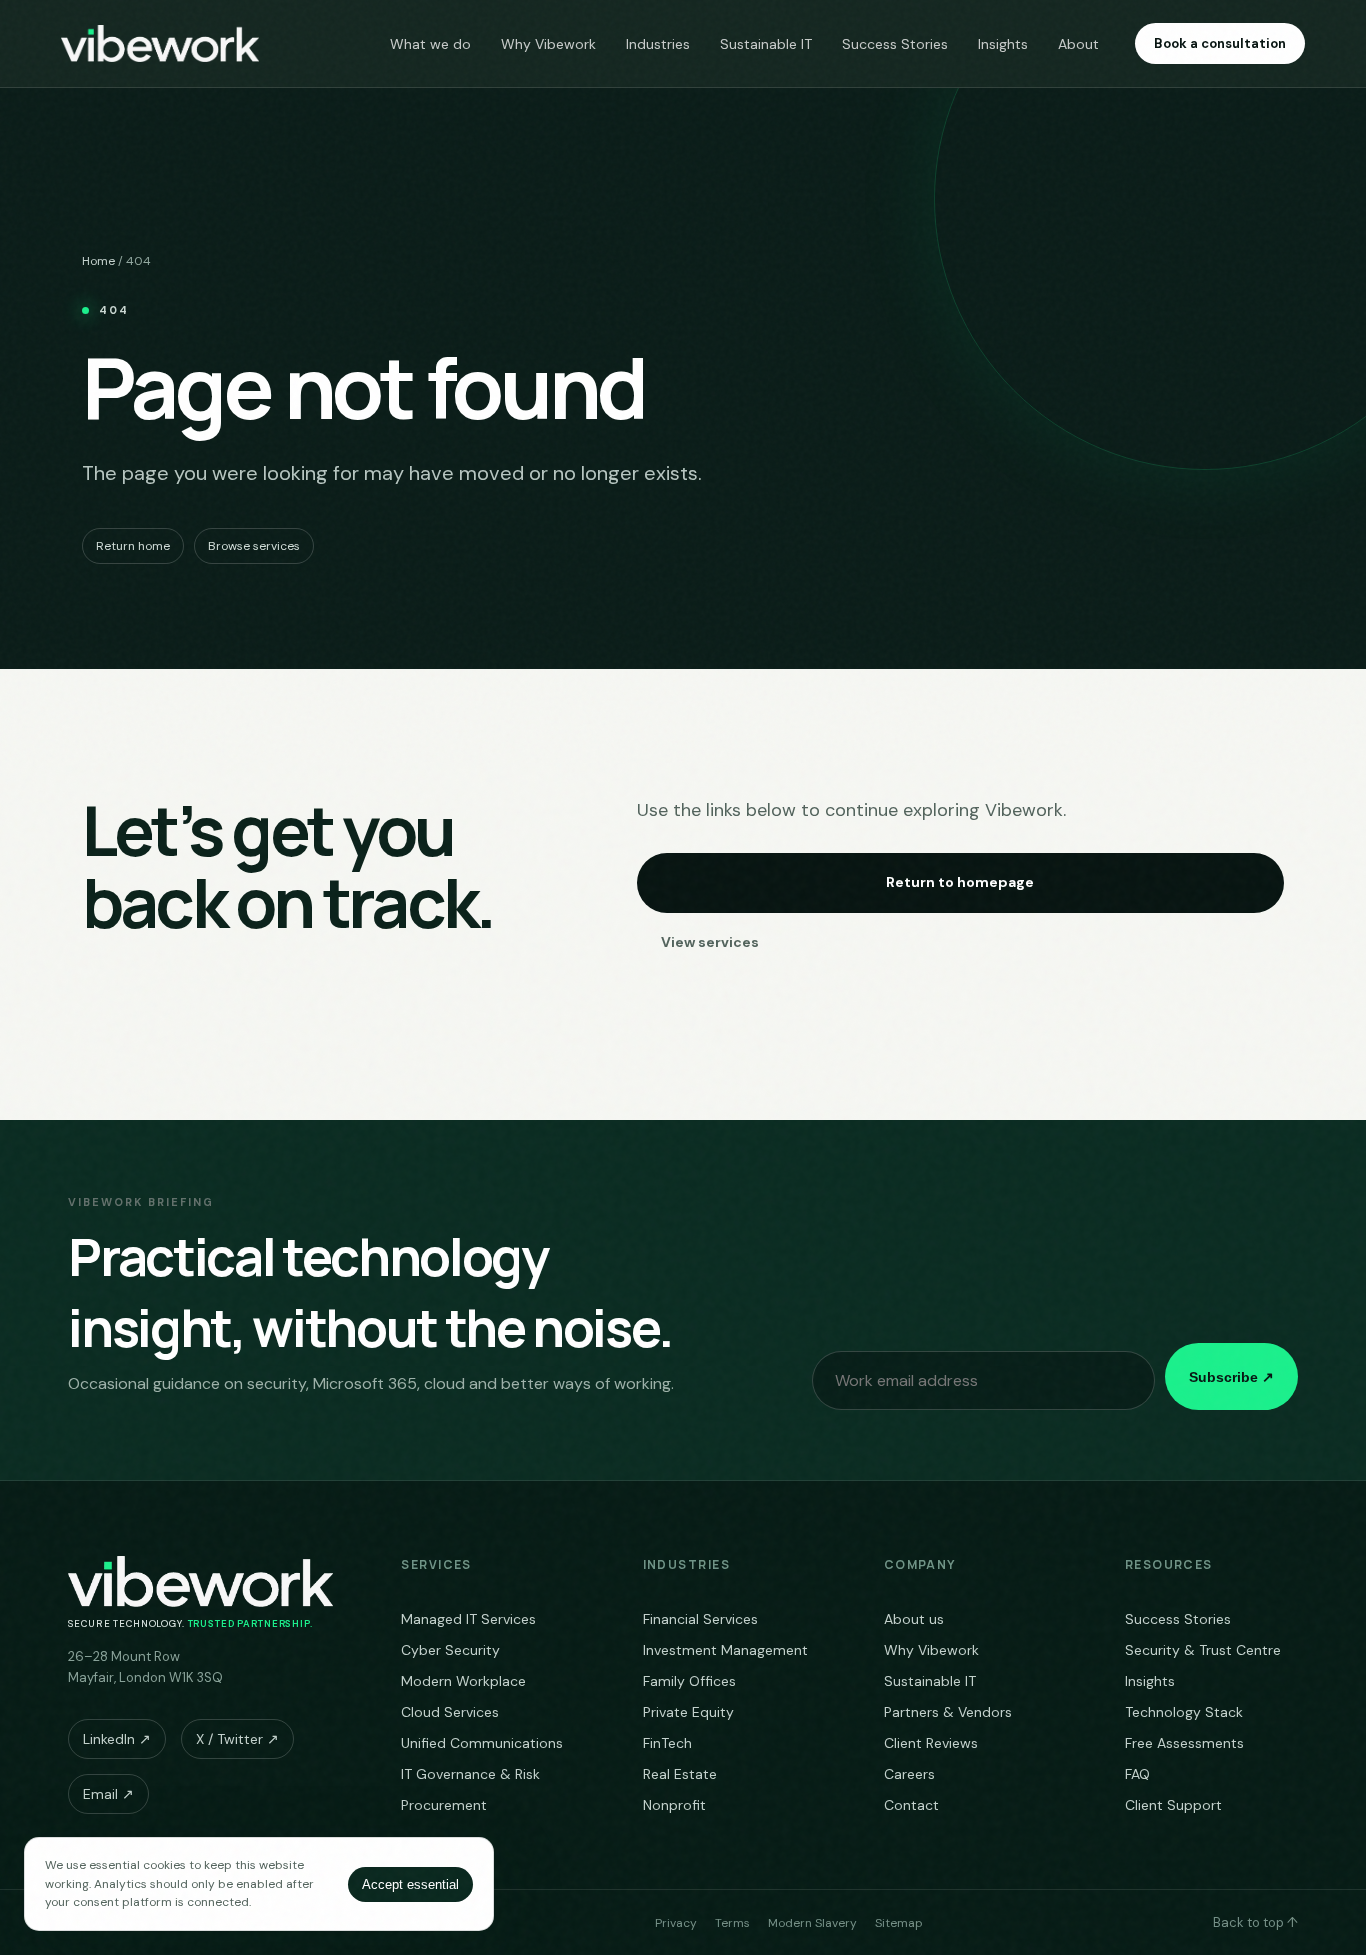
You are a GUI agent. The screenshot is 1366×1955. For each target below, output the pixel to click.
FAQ (1137, 1774)
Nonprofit (674, 1805)
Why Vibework (548, 44)
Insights (1003, 44)
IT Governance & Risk (470, 1774)
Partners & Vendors (948, 1712)
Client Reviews (931, 1743)
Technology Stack (1184, 1712)
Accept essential (410, 1884)
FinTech (667, 1743)
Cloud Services (450, 1712)
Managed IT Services (468, 1619)
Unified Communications (482, 1743)
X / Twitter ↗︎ (237, 1739)
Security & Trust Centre (1203, 1650)
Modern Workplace (463, 1681)
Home (98, 261)
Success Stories (895, 44)
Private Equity (688, 1712)
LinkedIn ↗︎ (117, 1739)
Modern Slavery (812, 1923)
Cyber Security (450, 1650)
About (1078, 44)
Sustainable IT (766, 44)
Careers (909, 1774)
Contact (911, 1805)
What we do (430, 44)
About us (914, 1619)
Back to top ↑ (1255, 1922)
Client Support (1173, 1805)
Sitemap (899, 1923)
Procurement (444, 1805)
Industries (658, 44)
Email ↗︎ (108, 1794)
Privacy (676, 1923)
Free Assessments (1184, 1743)
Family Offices (689, 1681)
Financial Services (700, 1619)
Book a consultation (1220, 43)
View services (710, 942)
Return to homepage (960, 882)
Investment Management (725, 1650)
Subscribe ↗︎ (1231, 1377)
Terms (732, 1923)
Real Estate (680, 1774)
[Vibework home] (159, 44)
